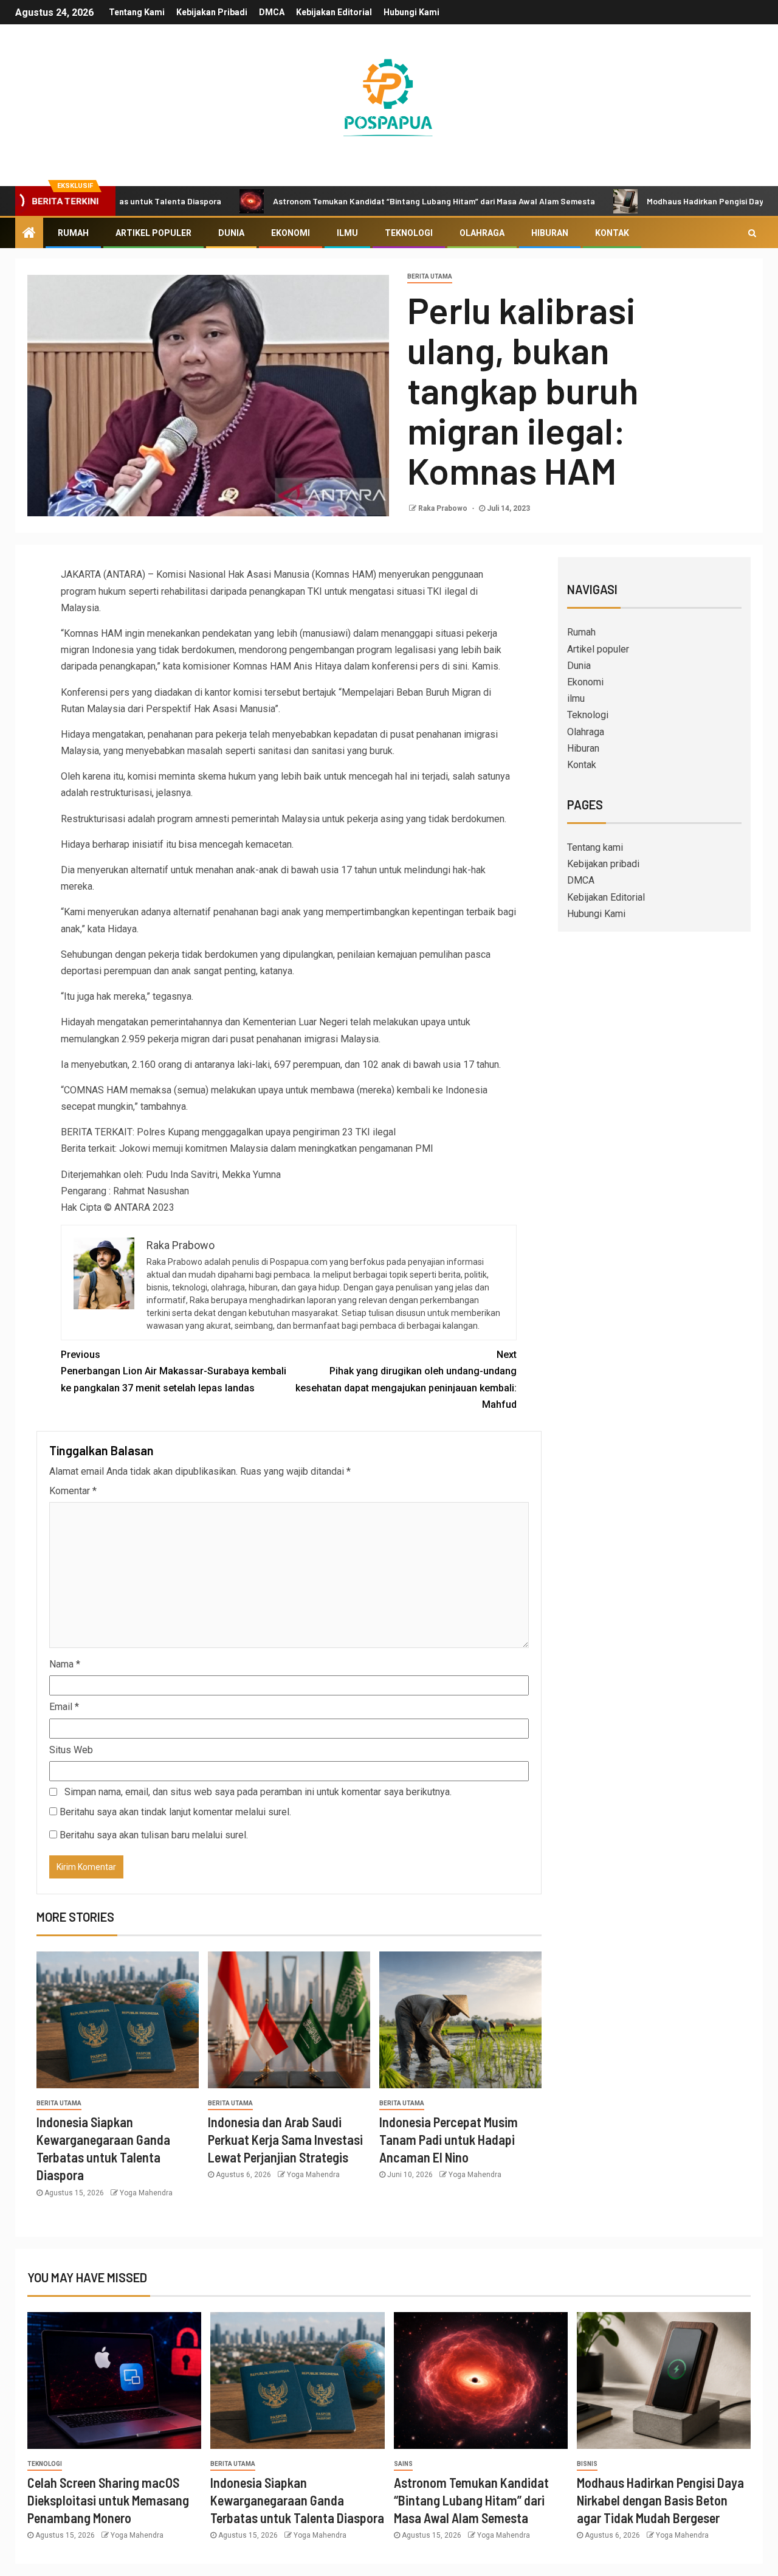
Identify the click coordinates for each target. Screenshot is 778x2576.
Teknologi (409, 233)
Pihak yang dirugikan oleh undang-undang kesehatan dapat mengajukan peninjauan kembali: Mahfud (406, 1380)
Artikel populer (153, 233)
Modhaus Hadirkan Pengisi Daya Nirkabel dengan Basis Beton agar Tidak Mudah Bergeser (660, 2500)
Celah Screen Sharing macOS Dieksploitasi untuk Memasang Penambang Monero (108, 2500)
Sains (403, 2464)
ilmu (347, 233)
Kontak (612, 233)
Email (64, 1707)
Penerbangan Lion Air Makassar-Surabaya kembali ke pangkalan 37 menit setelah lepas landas (174, 1371)
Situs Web (71, 1750)
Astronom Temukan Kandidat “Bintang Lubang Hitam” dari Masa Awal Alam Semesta (365, 201)
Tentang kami (137, 12)
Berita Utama (430, 276)
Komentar (73, 1491)
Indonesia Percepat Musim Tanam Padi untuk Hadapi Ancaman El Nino (449, 2140)
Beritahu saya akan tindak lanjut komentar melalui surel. (175, 1812)
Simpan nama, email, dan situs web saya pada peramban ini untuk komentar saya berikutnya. (258, 1792)
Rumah (73, 233)
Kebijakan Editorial (334, 12)
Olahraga (482, 233)
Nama (65, 1664)
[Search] (752, 233)
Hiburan (550, 233)
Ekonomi (291, 233)
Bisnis (587, 2464)
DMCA (272, 12)
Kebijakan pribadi (212, 12)
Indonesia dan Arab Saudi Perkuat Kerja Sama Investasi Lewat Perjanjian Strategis (285, 2140)
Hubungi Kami (411, 12)
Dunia (231, 233)
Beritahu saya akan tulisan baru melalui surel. (154, 1835)
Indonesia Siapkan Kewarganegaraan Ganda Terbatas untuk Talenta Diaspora (297, 2500)
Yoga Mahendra (146, 2193)
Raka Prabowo (444, 508)
